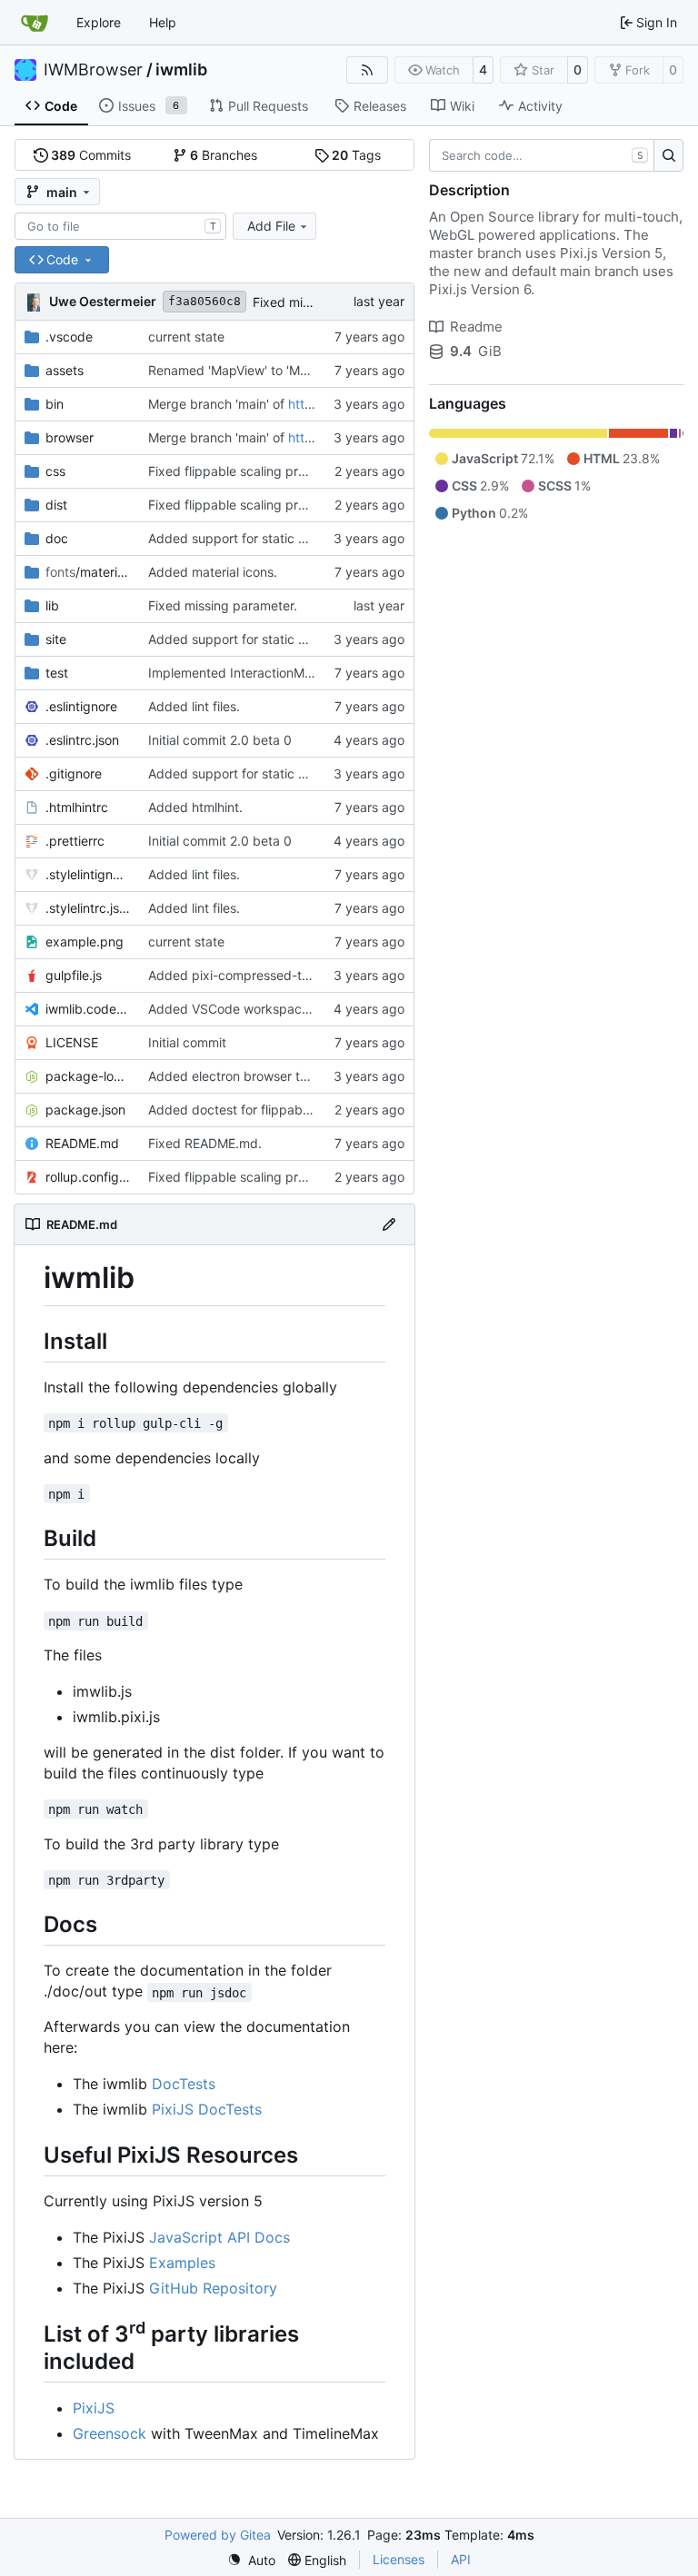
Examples (182, 2263)
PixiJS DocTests (207, 2109)
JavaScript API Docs (219, 2237)
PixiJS (94, 2408)
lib (52, 605)
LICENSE (72, 1042)
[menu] (251, 2560)
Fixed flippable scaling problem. (243, 471)
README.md (82, 1143)
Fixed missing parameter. (223, 605)
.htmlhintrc (77, 807)
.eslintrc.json (82, 740)
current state (186, 337)
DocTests (184, 2084)
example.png (85, 941)
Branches (224, 155)
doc (57, 538)
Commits (91, 155)
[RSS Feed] (367, 70)
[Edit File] (389, 1224)
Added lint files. (194, 706)
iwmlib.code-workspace (88, 1009)
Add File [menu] (271, 226)
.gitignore (74, 773)
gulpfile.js (74, 975)
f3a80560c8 (204, 301)
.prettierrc (75, 841)
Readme (476, 327)
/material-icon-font (88, 572)
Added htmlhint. (195, 807)
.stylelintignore (88, 874)
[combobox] (120, 226)
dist (56, 505)
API (461, 2559)
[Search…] (668, 155)
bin (55, 404)
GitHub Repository (213, 2288)
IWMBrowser (93, 70)
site (56, 639)
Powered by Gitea (218, 2535)
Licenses (399, 2559)
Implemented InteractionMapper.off (254, 673)
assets (65, 370)
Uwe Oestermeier (103, 301)
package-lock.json (88, 1076)
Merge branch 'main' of (218, 404)
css (55, 471)
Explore (99, 22)
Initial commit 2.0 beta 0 (220, 740)
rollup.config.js (88, 1177)
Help (163, 22)
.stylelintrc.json (88, 908)
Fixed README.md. (205, 1143)
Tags (356, 155)
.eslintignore (81, 706)
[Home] (35, 23)
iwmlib (181, 70)
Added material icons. (213, 572)
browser (70, 437)
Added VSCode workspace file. (241, 1009)
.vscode (69, 337)
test (57, 673)
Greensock (110, 2433)
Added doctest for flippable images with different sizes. (314, 1110)
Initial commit (187, 1042)
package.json (85, 1110)
